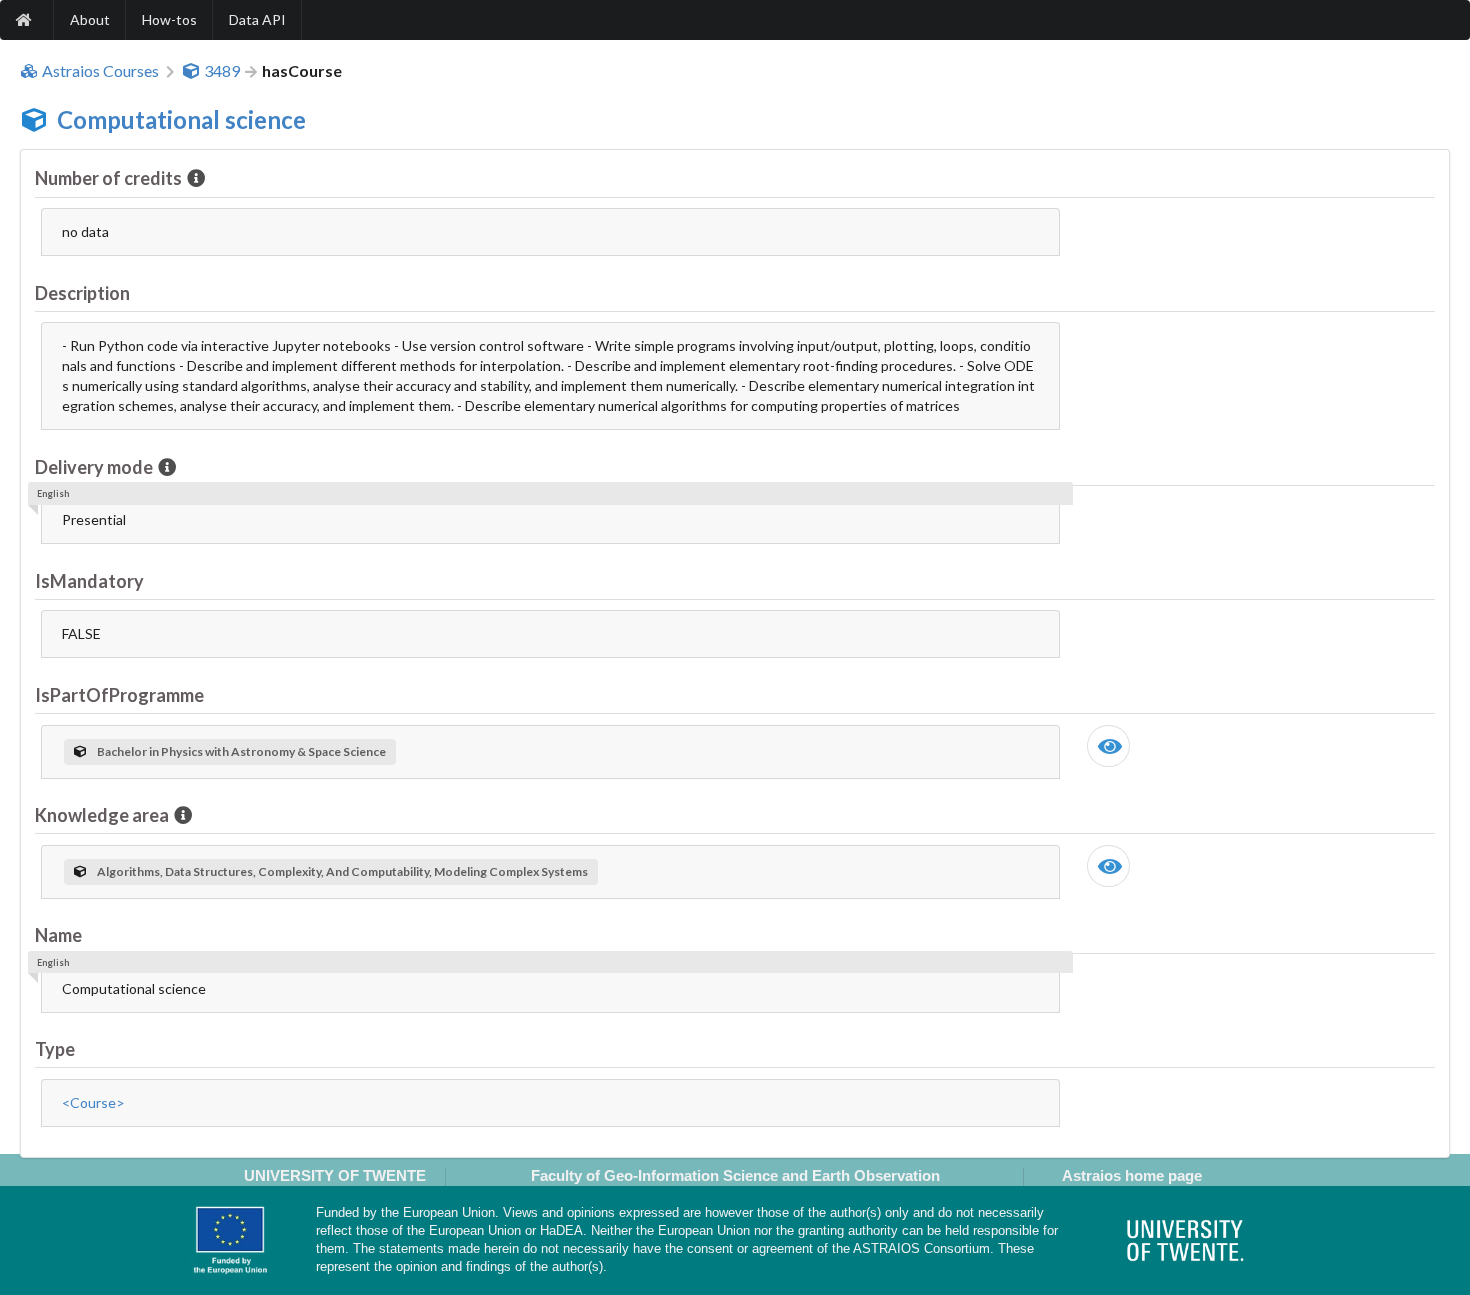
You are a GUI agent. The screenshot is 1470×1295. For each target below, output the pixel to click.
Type (55, 1049)
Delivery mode (94, 467)
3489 (222, 71)
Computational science (181, 119)
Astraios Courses (100, 71)
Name (58, 935)
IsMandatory (89, 581)
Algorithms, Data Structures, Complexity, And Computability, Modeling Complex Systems (342, 871)
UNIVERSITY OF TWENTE (335, 1175)
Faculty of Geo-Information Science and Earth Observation (735, 1175)
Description (82, 293)
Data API (257, 19)
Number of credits (108, 178)
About (90, 19)
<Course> (93, 1102)
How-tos (169, 19)
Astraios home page (1132, 1175)
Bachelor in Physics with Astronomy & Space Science (241, 751)
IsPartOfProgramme (119, 695)
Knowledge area (102, 815)
